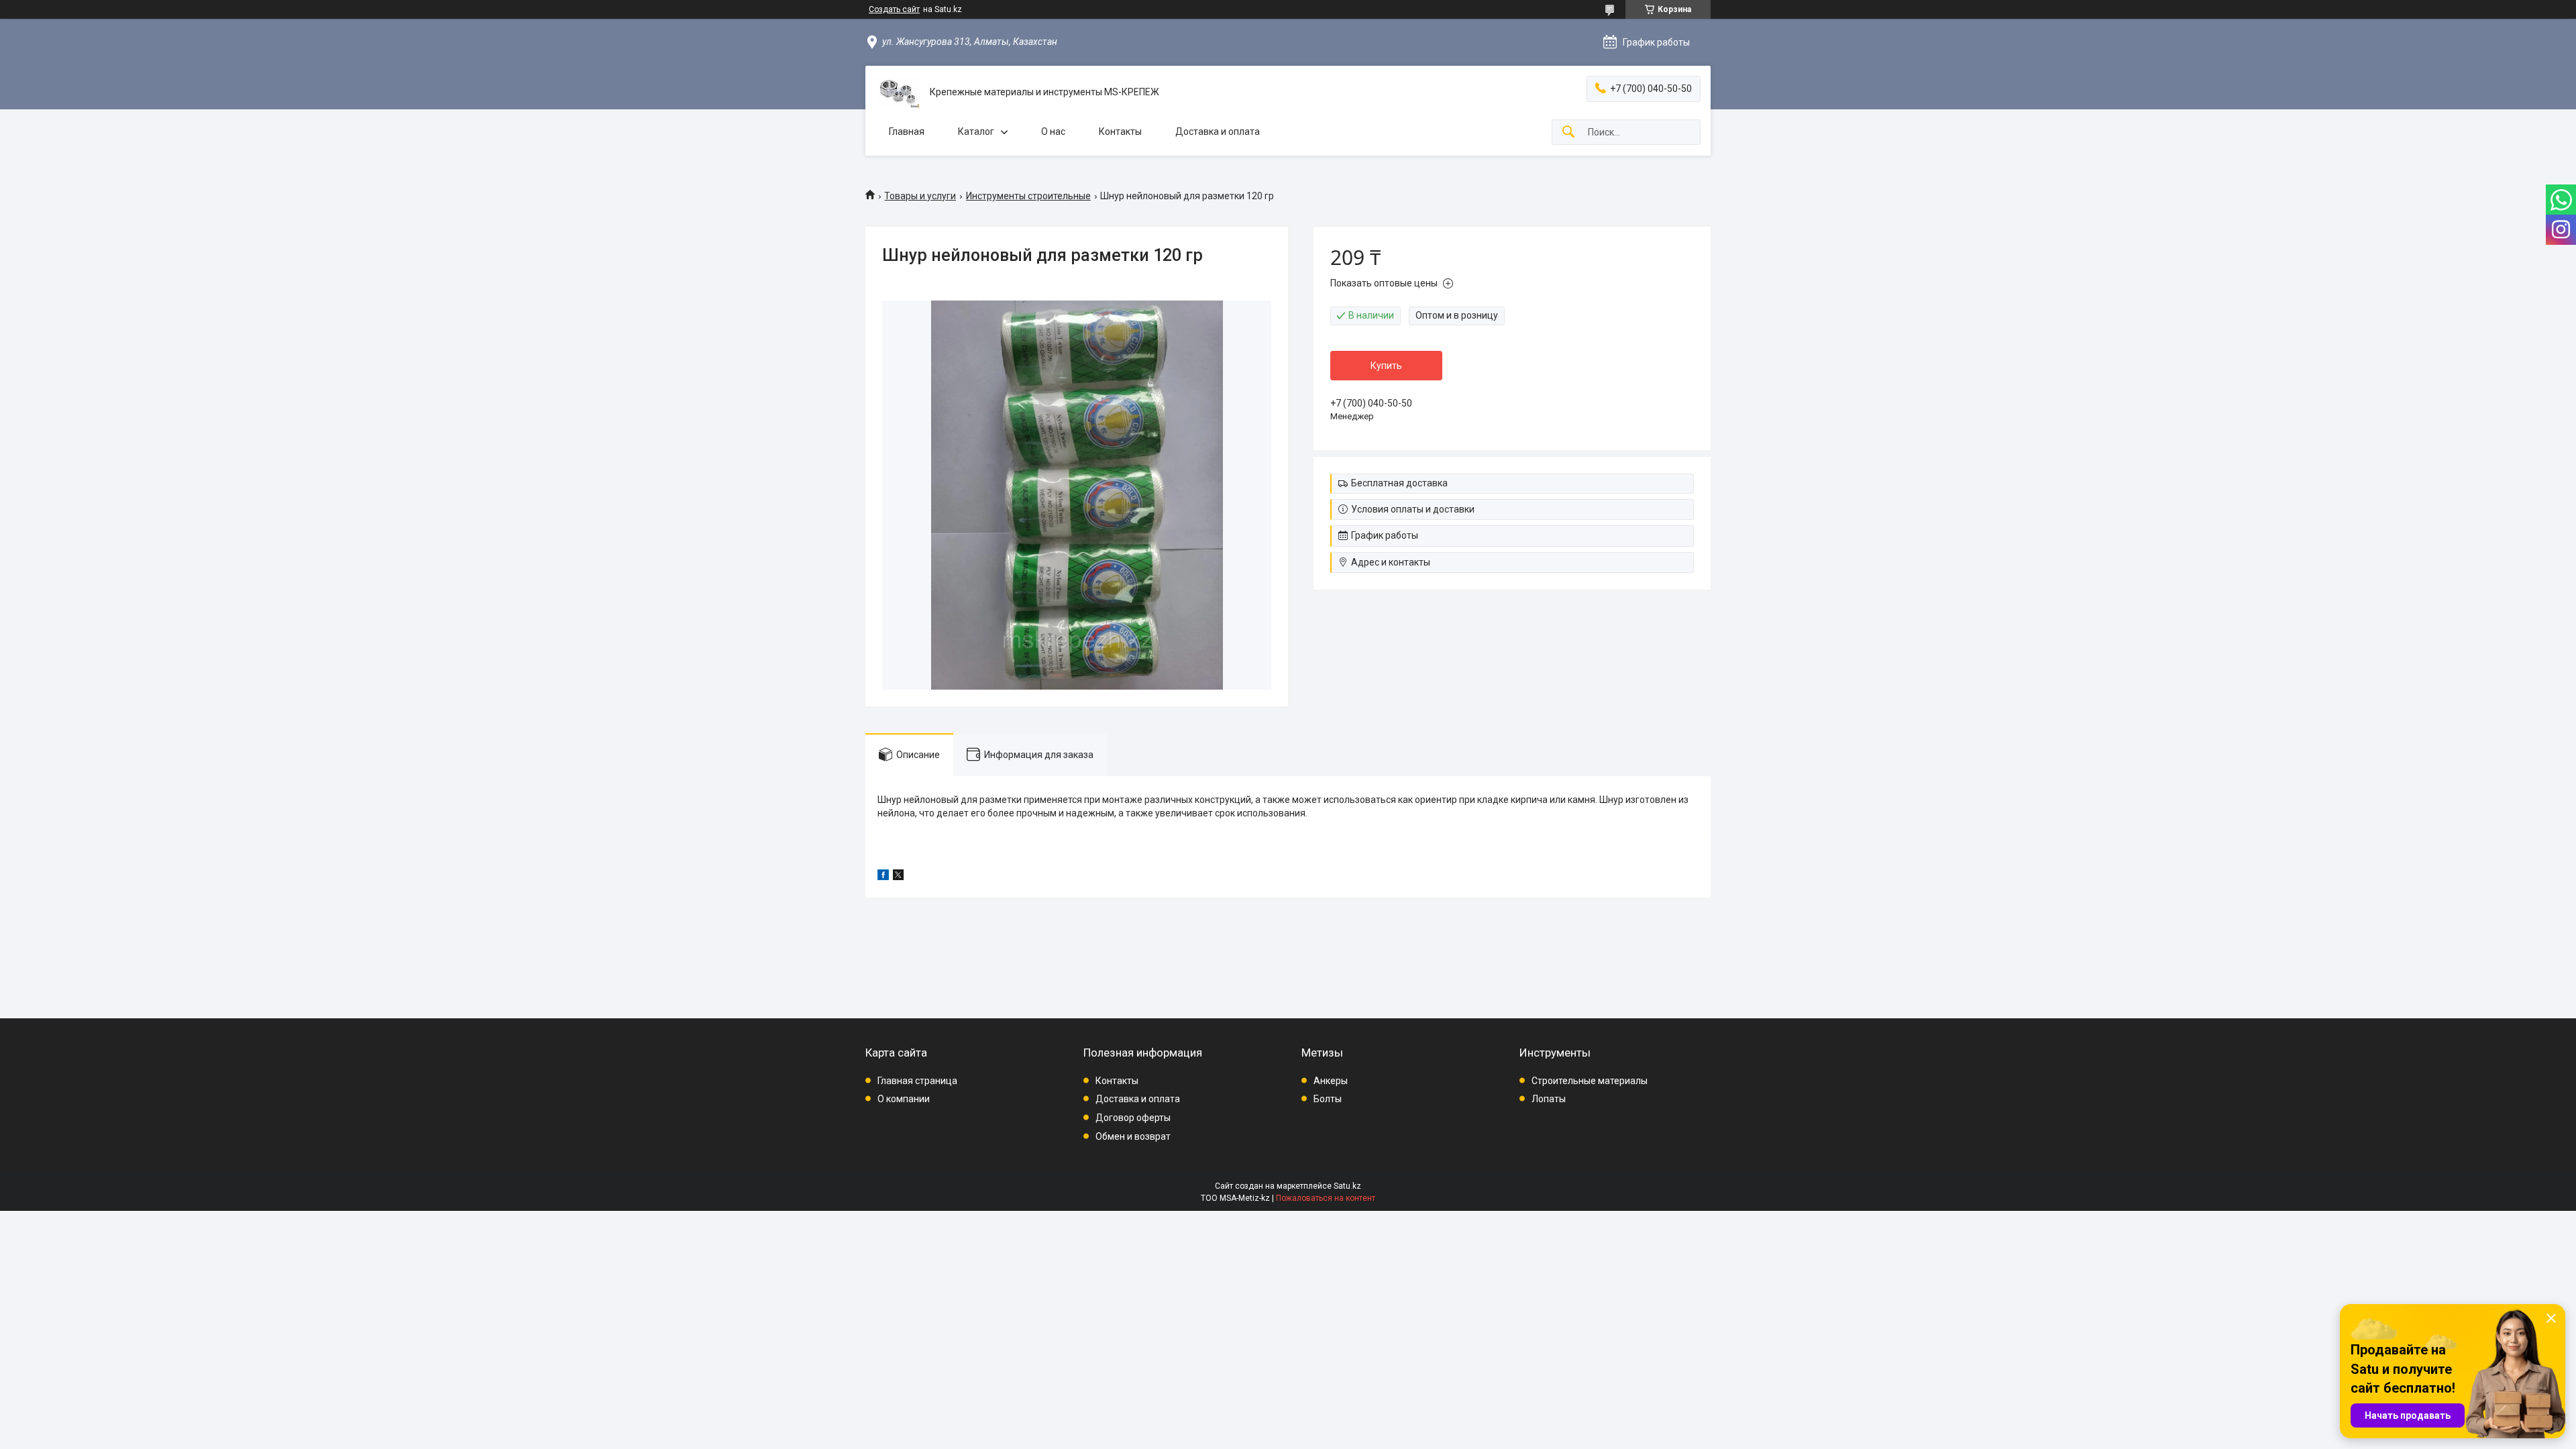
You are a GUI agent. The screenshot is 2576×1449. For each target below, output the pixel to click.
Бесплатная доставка (1399, 483)
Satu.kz (1347, 1186)
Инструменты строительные (1028, 196)
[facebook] (883, 877)
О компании (904, 1099)
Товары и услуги (920, 196)
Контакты (1120, 131)
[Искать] (1568, 132)
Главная (907, 131)
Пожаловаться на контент (1326, 1198)
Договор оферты (1133, 1118)
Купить (1386, 366)
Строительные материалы (1590, 1081)
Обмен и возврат (1133, 1136)
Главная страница (917, 1081)
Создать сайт (894, 9)
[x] (898, 877)
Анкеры (1331, 1081)
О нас (1053, 131)
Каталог (976, 131)
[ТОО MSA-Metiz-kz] (898, 92)
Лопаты (1549, 1099)
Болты (1328, 1099)
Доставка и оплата (1218, 131)
